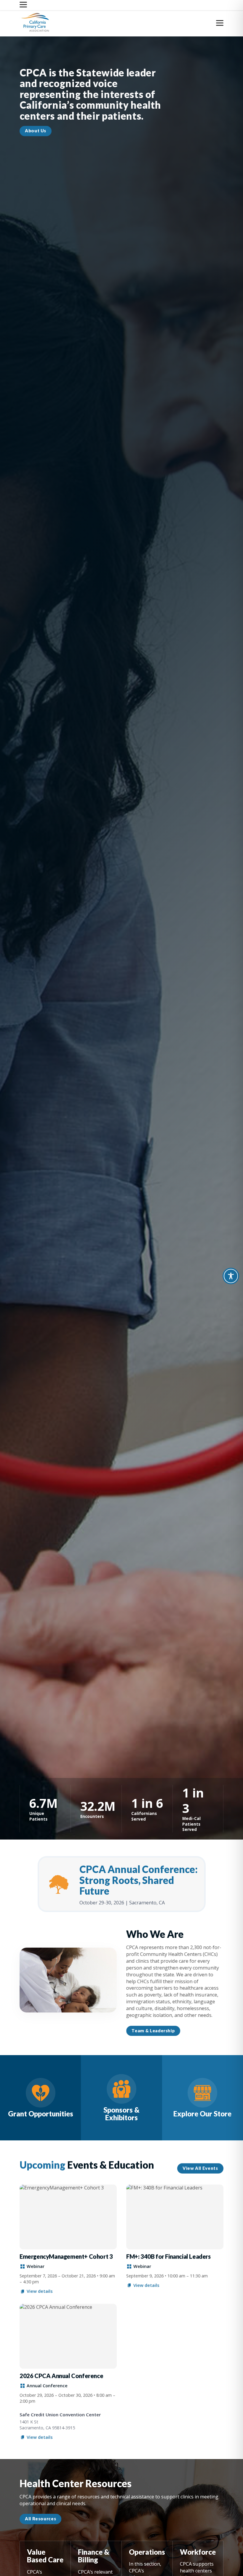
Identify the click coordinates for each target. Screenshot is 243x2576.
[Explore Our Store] (203, 2098)
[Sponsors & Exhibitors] (121, 2098)
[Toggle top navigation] (23, 5)
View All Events (200, 2168)
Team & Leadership (153, 2031)
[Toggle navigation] (220, 24)
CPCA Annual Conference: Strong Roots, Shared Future (139, 1880)
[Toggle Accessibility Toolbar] (231, 1276)
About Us (36, 131)
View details (40, 2291)
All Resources (40, 2519)
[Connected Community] (40, 2098)
